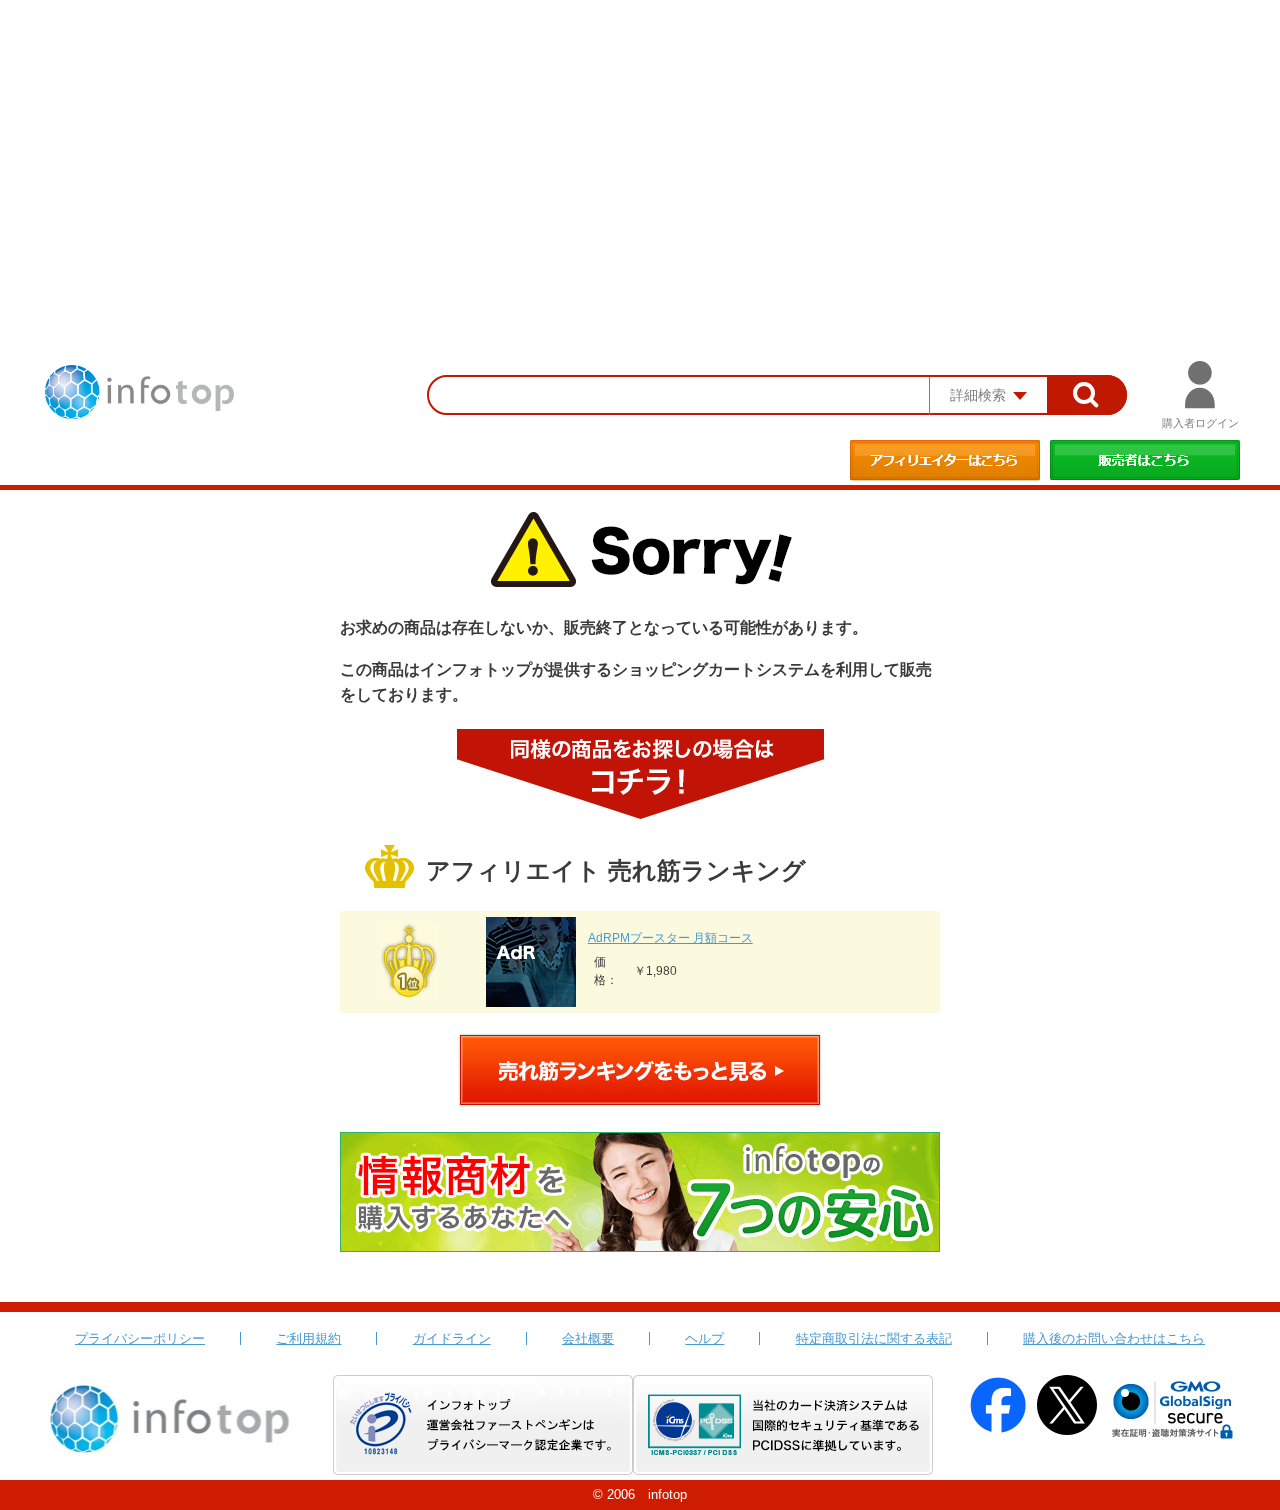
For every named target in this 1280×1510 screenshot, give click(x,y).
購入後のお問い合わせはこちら (1114, 1338)
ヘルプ (704, 1338)
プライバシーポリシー (140, 1338)
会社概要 (588, 1338)
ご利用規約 (308, 1338)
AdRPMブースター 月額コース (670, 938)
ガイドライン (452, 1338)
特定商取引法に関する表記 (874, 1338)
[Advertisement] (640, 150)
